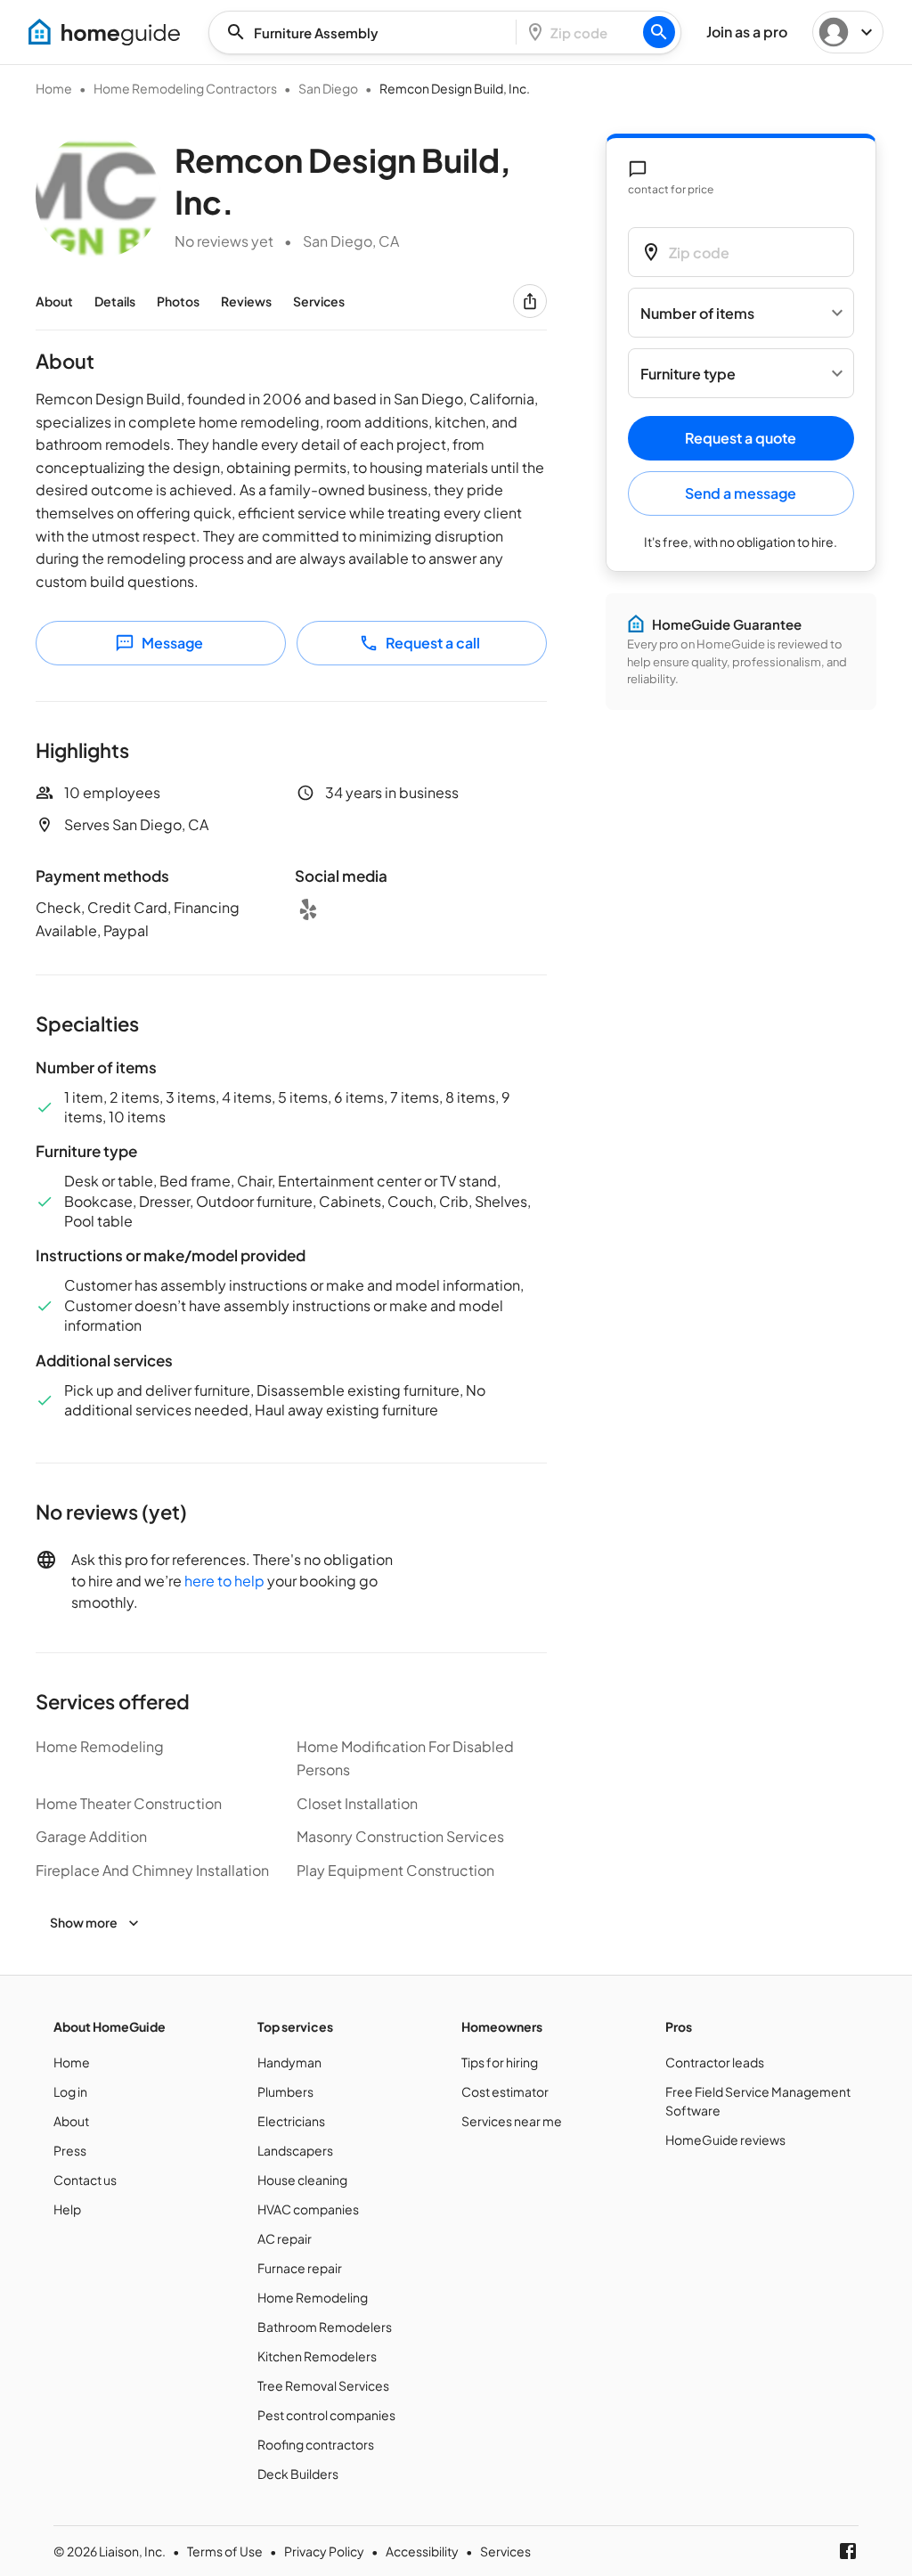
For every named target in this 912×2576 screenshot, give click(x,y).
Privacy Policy (324, 2551)
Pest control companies (326, 2415)
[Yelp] (308, 909)
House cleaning (302, 2180)
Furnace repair (300, 2268)
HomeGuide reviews (725, 2140)
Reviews (246, 301)
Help (67, 2209)
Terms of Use (225, 2551)
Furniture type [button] (688, 374)
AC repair (285, 2238)
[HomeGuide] (104, 32)
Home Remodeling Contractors (185, 88)
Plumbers (285, 2091)
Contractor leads (715, 2062)
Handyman (289, 2062)
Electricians (291, 2121)
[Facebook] (848, 2551)
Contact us (85, 2180)
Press (70, 2150)
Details (115, 301)
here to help (224, 1581)
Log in (70, 2091)
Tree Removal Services (323, 2385)
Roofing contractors (316, 2444)
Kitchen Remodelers (317, 2356)
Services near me (512, 2121)
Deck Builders (298, 2474)
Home (54, 88)
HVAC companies (308, 2209)
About (54, 301)
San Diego (328, 88)
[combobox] (368, 33)
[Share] (530, 301)
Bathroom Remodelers (325, 2327)
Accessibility (422, 2551)
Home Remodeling (313, 2297)
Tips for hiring (500, 2062)
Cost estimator (505, 2091)
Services (319, 301)
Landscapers (295, 2150)
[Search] (659, 32)
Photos (178, 301)
